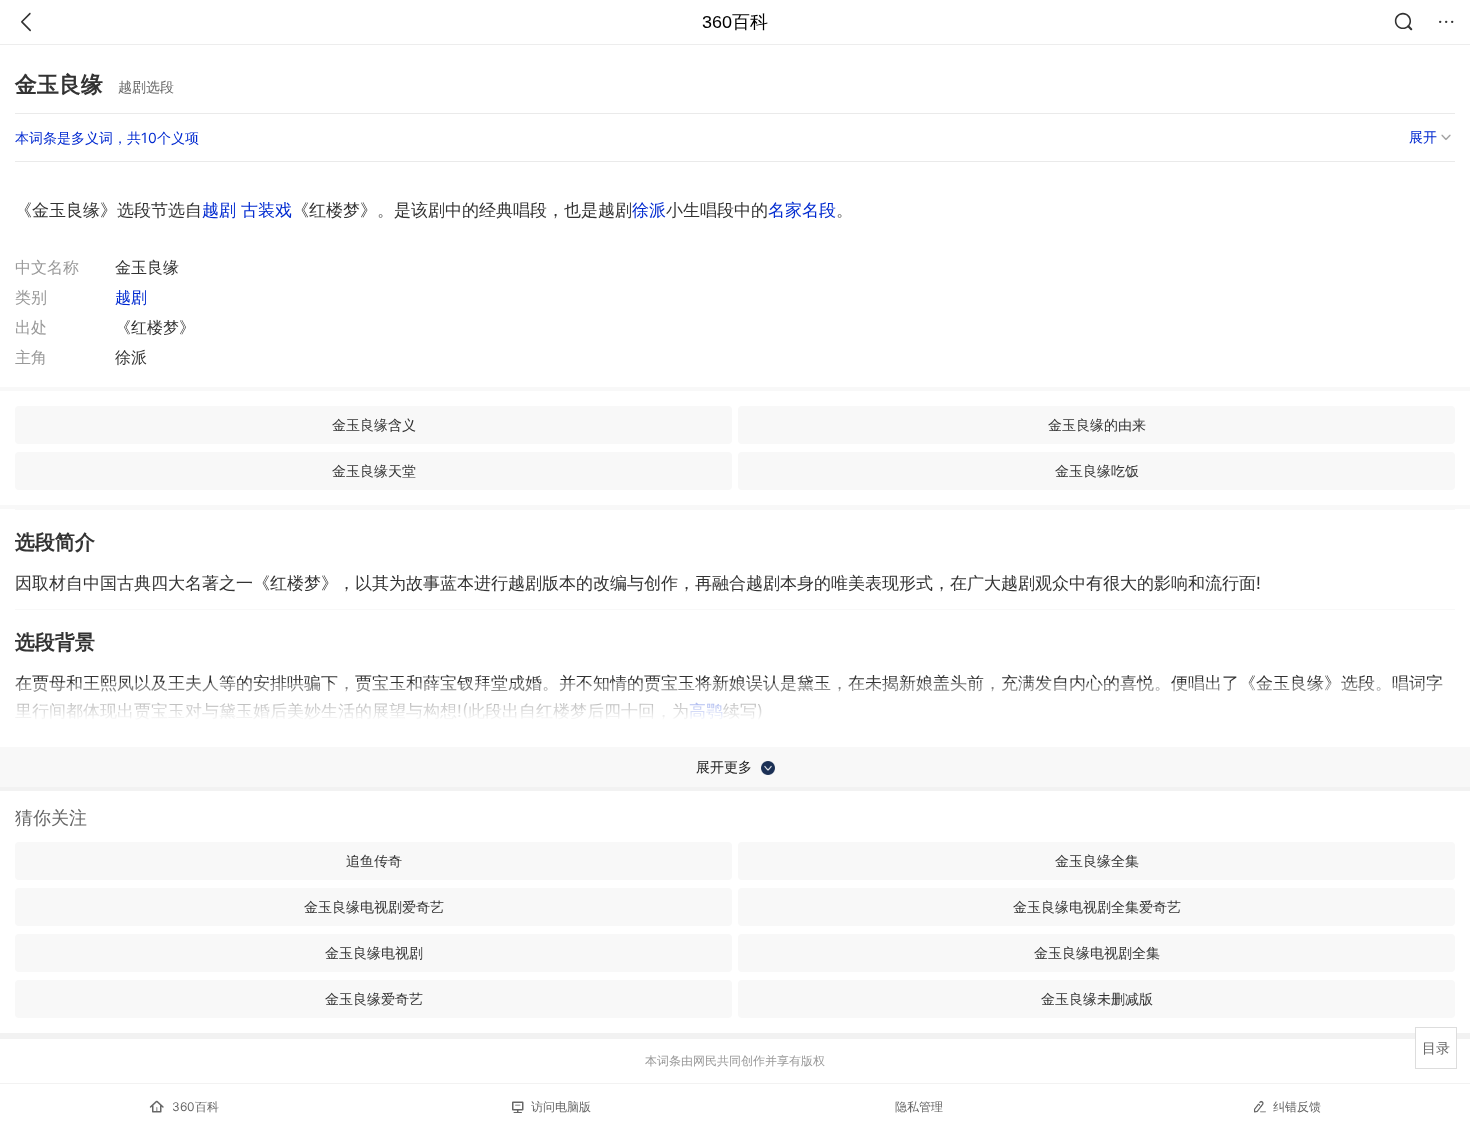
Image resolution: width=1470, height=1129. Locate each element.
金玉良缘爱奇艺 (374, 998)
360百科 (735, 22)
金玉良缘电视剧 (374, 952)
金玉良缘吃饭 (1097, 470)
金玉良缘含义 (374, 424)
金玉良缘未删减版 (1097, 998)
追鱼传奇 (374, 860)
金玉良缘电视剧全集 (1097, 952)
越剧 (219, 210)
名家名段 (802, 210)
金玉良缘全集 (1097, 860)
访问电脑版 (561, 1106)
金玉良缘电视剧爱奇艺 (374, 906)
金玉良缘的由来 (1097, 424)
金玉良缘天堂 (374, 470)
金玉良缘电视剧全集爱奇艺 (1097, 906)
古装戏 (266, 210)
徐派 (649, 210)
